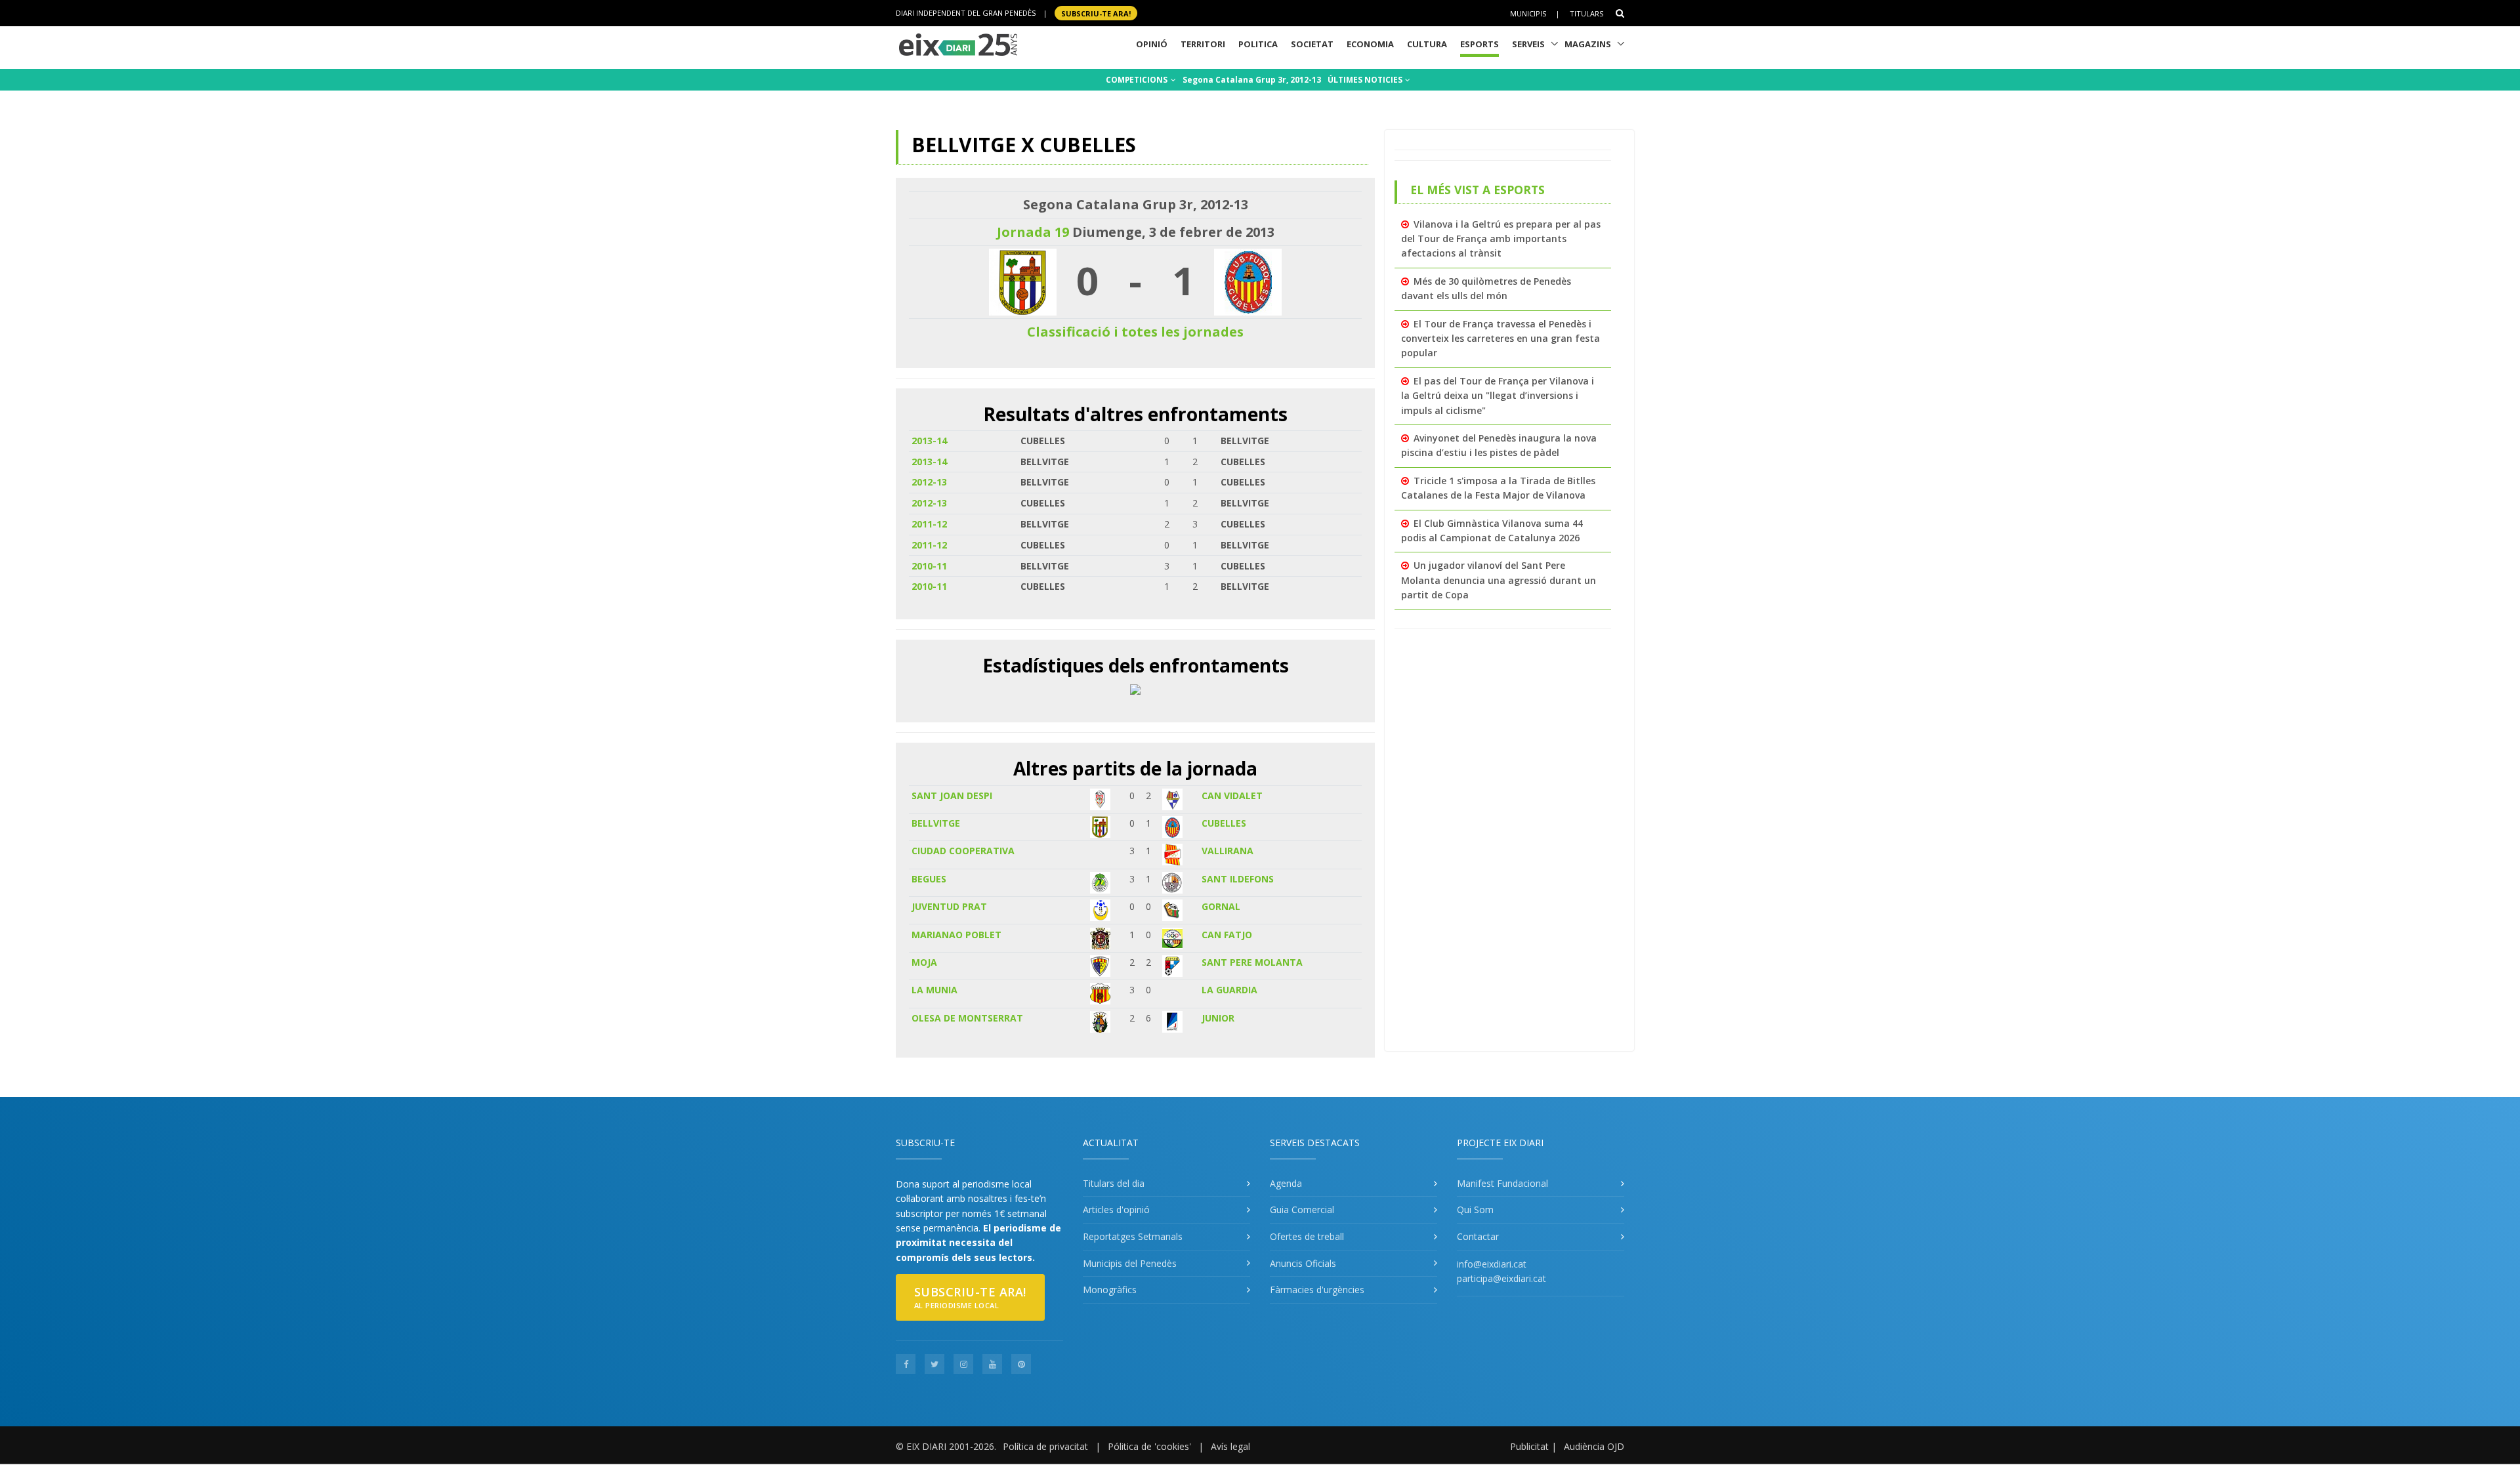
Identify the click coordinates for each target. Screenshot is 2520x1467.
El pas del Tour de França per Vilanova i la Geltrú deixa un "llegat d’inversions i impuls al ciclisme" (1498, 396)
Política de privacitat (1045, 1446)
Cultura (1427, 44)
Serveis (1528, 44)
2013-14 (929, 441)
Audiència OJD (1594, 1446)
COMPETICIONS (1138, 80)
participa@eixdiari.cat (1501, 1278)
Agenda (1286, 1183)
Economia (1370, 44)
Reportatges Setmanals (1133, 1236)
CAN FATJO (1227, 935)
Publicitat (1529, 1446)
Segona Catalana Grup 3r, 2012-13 (1252, 80)
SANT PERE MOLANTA (1252, 962)
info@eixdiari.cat (1492, 1264)
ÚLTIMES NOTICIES (1366, 80)
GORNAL (1221, 906)
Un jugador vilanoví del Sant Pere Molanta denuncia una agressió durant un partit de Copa (1499, 580)
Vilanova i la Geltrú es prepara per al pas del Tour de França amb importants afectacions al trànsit (1501, 239)
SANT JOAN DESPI (952, 795)
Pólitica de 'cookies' (1149, 1446)
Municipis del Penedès (1130, 1263)
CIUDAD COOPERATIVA (963, 851)
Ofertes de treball (1307, 1236)
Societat (1312, 44)
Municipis (1528, 13)
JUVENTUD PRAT (949, 906)
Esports (1480, 44)
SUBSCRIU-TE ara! (1096, 13)
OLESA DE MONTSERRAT (967, 1018)
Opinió (1152, 44)
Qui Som (1475, 1209)
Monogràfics (1110, 1290)
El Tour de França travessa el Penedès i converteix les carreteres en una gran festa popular (1501, 339)
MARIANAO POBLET (956, 935)
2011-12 (929, 524)
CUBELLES (1224, 823)
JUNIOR (1218, 1018)
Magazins (1588, 44)
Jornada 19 (1033, 232)
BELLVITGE (936, 823)
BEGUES (929, 879)
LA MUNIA (934, 990)
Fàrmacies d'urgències (1317, 1290)
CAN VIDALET (1232, 795)
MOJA (924, 962)
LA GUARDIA (1229, 990)
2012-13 (929, 482)
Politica (1258, 44)
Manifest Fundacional (1502, 1183)
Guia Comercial (1302, 1209)
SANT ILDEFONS (1238, 879)
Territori (1203, 44)
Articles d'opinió (1116, 1209)
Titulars (1586, 13)
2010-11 (929, 566)
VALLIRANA (1228, 851)
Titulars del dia (1114, 1183)
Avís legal (1230, 1446)
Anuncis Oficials (1303, 1263)
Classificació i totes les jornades (1135, 332)
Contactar (1478, 1236)
